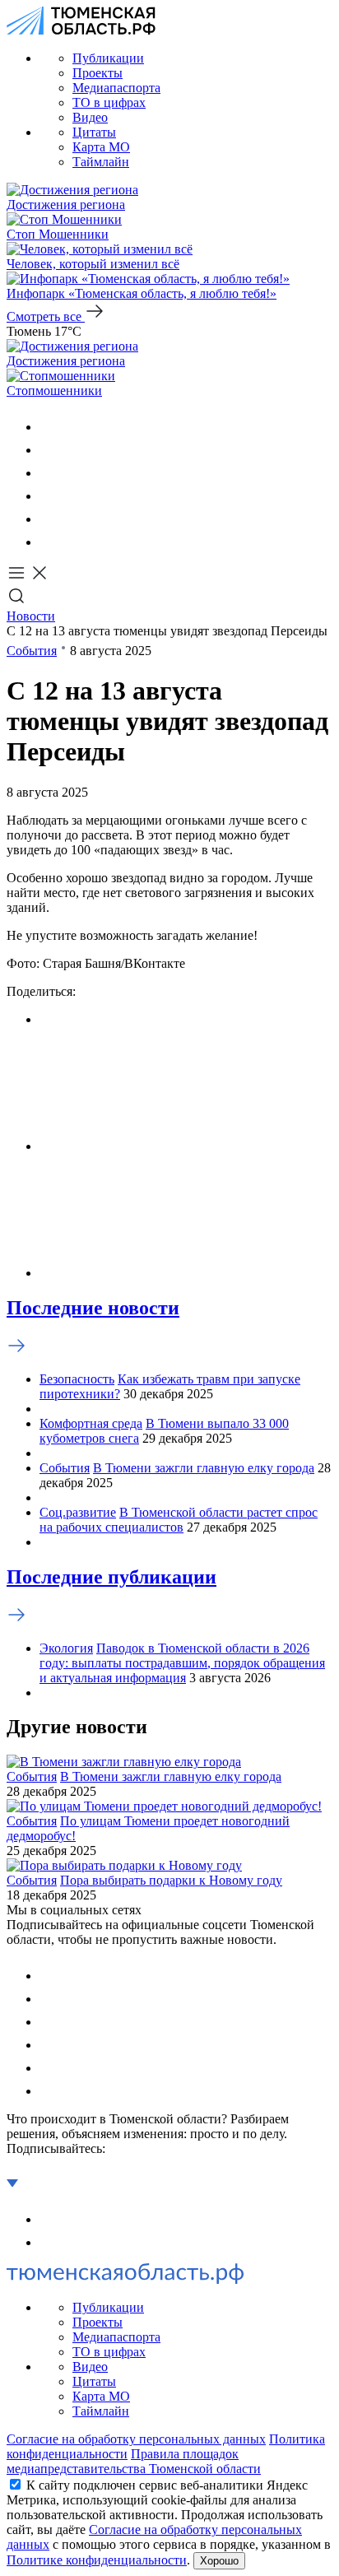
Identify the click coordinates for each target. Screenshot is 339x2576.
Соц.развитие (78, 1512)
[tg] (49, 473)
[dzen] (49, 542)
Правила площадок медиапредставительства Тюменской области (134, 2461)
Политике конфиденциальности (97, 2560)
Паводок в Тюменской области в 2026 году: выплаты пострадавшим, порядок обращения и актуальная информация (182, 1663)
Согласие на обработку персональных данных (136, 2439)
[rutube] (49, 519)
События (32, 651)
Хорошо (219, 2561)
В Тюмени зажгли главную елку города (204, 1468)
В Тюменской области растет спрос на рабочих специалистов (179, 1520)
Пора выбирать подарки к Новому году (171, 1880)
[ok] (49, 450)
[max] (49, 496)
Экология (66, 1648)
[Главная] (81, 30)
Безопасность (77, 1379)
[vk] (49, 427)
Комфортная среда (91, 1423)
